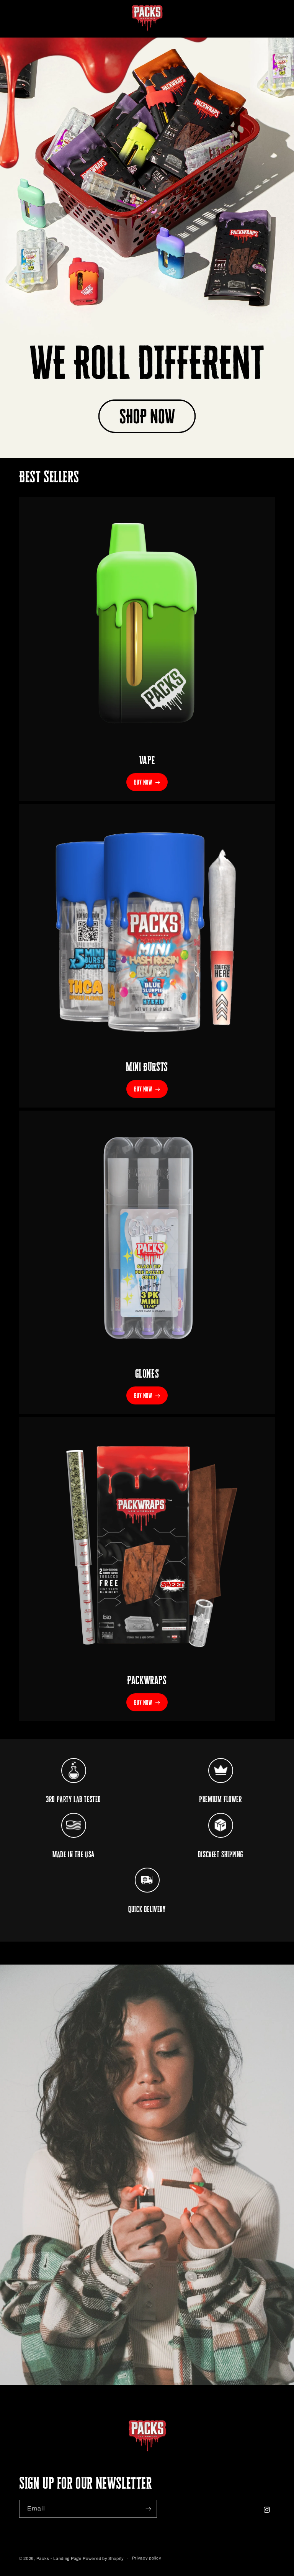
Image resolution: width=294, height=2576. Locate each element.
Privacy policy (147, 2558)
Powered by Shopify (103, 2558)
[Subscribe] (148, 2509)
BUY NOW (143, 782)
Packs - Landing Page (59, 2558)
